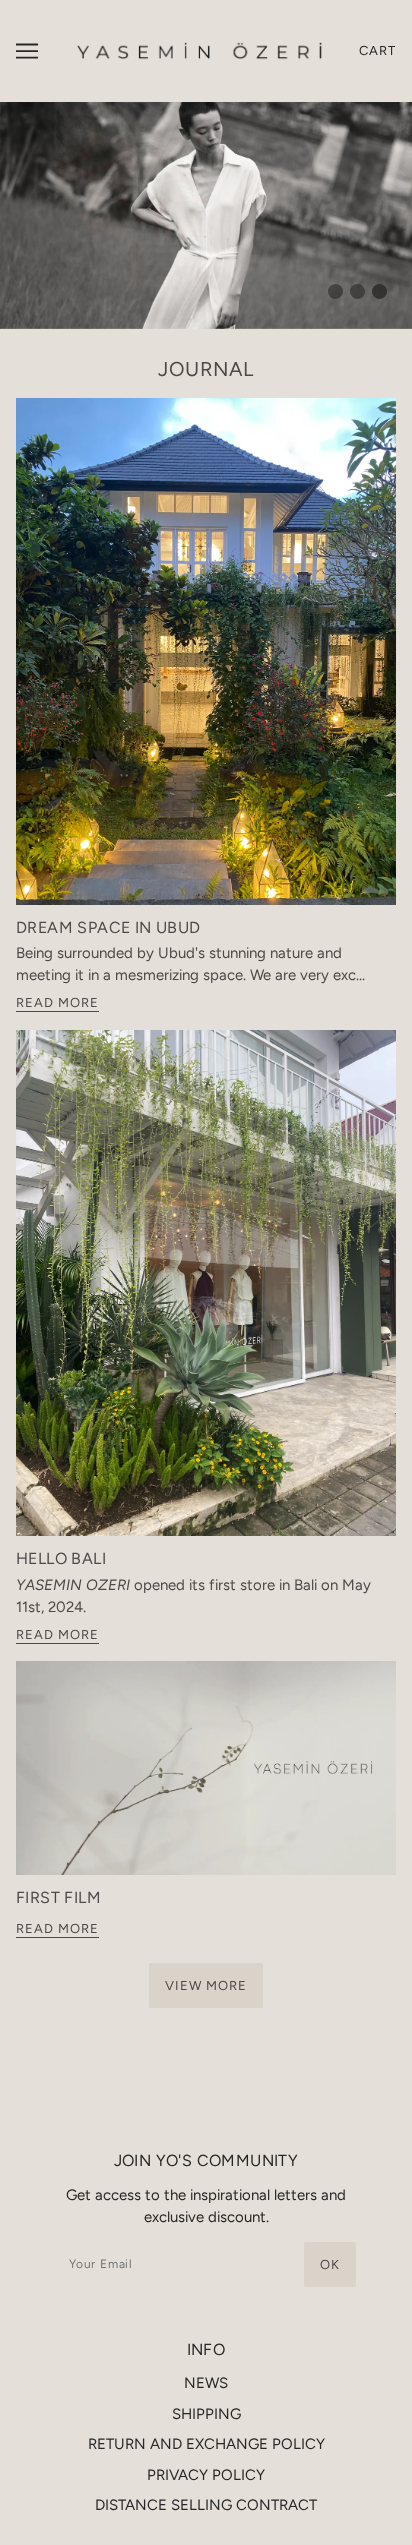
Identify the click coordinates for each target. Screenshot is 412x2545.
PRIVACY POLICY (206, 2475)
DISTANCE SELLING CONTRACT (206, 2505)
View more (206, 1985)
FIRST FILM (58, 1897)
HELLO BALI (61, 1558)
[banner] (201, 50)
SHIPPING (206, 2414)
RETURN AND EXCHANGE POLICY (206, 2444)
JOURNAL (206, 369)
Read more (57, 1003)
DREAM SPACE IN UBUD (108, 927)
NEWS (206, 2383)
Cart (377, 50)
